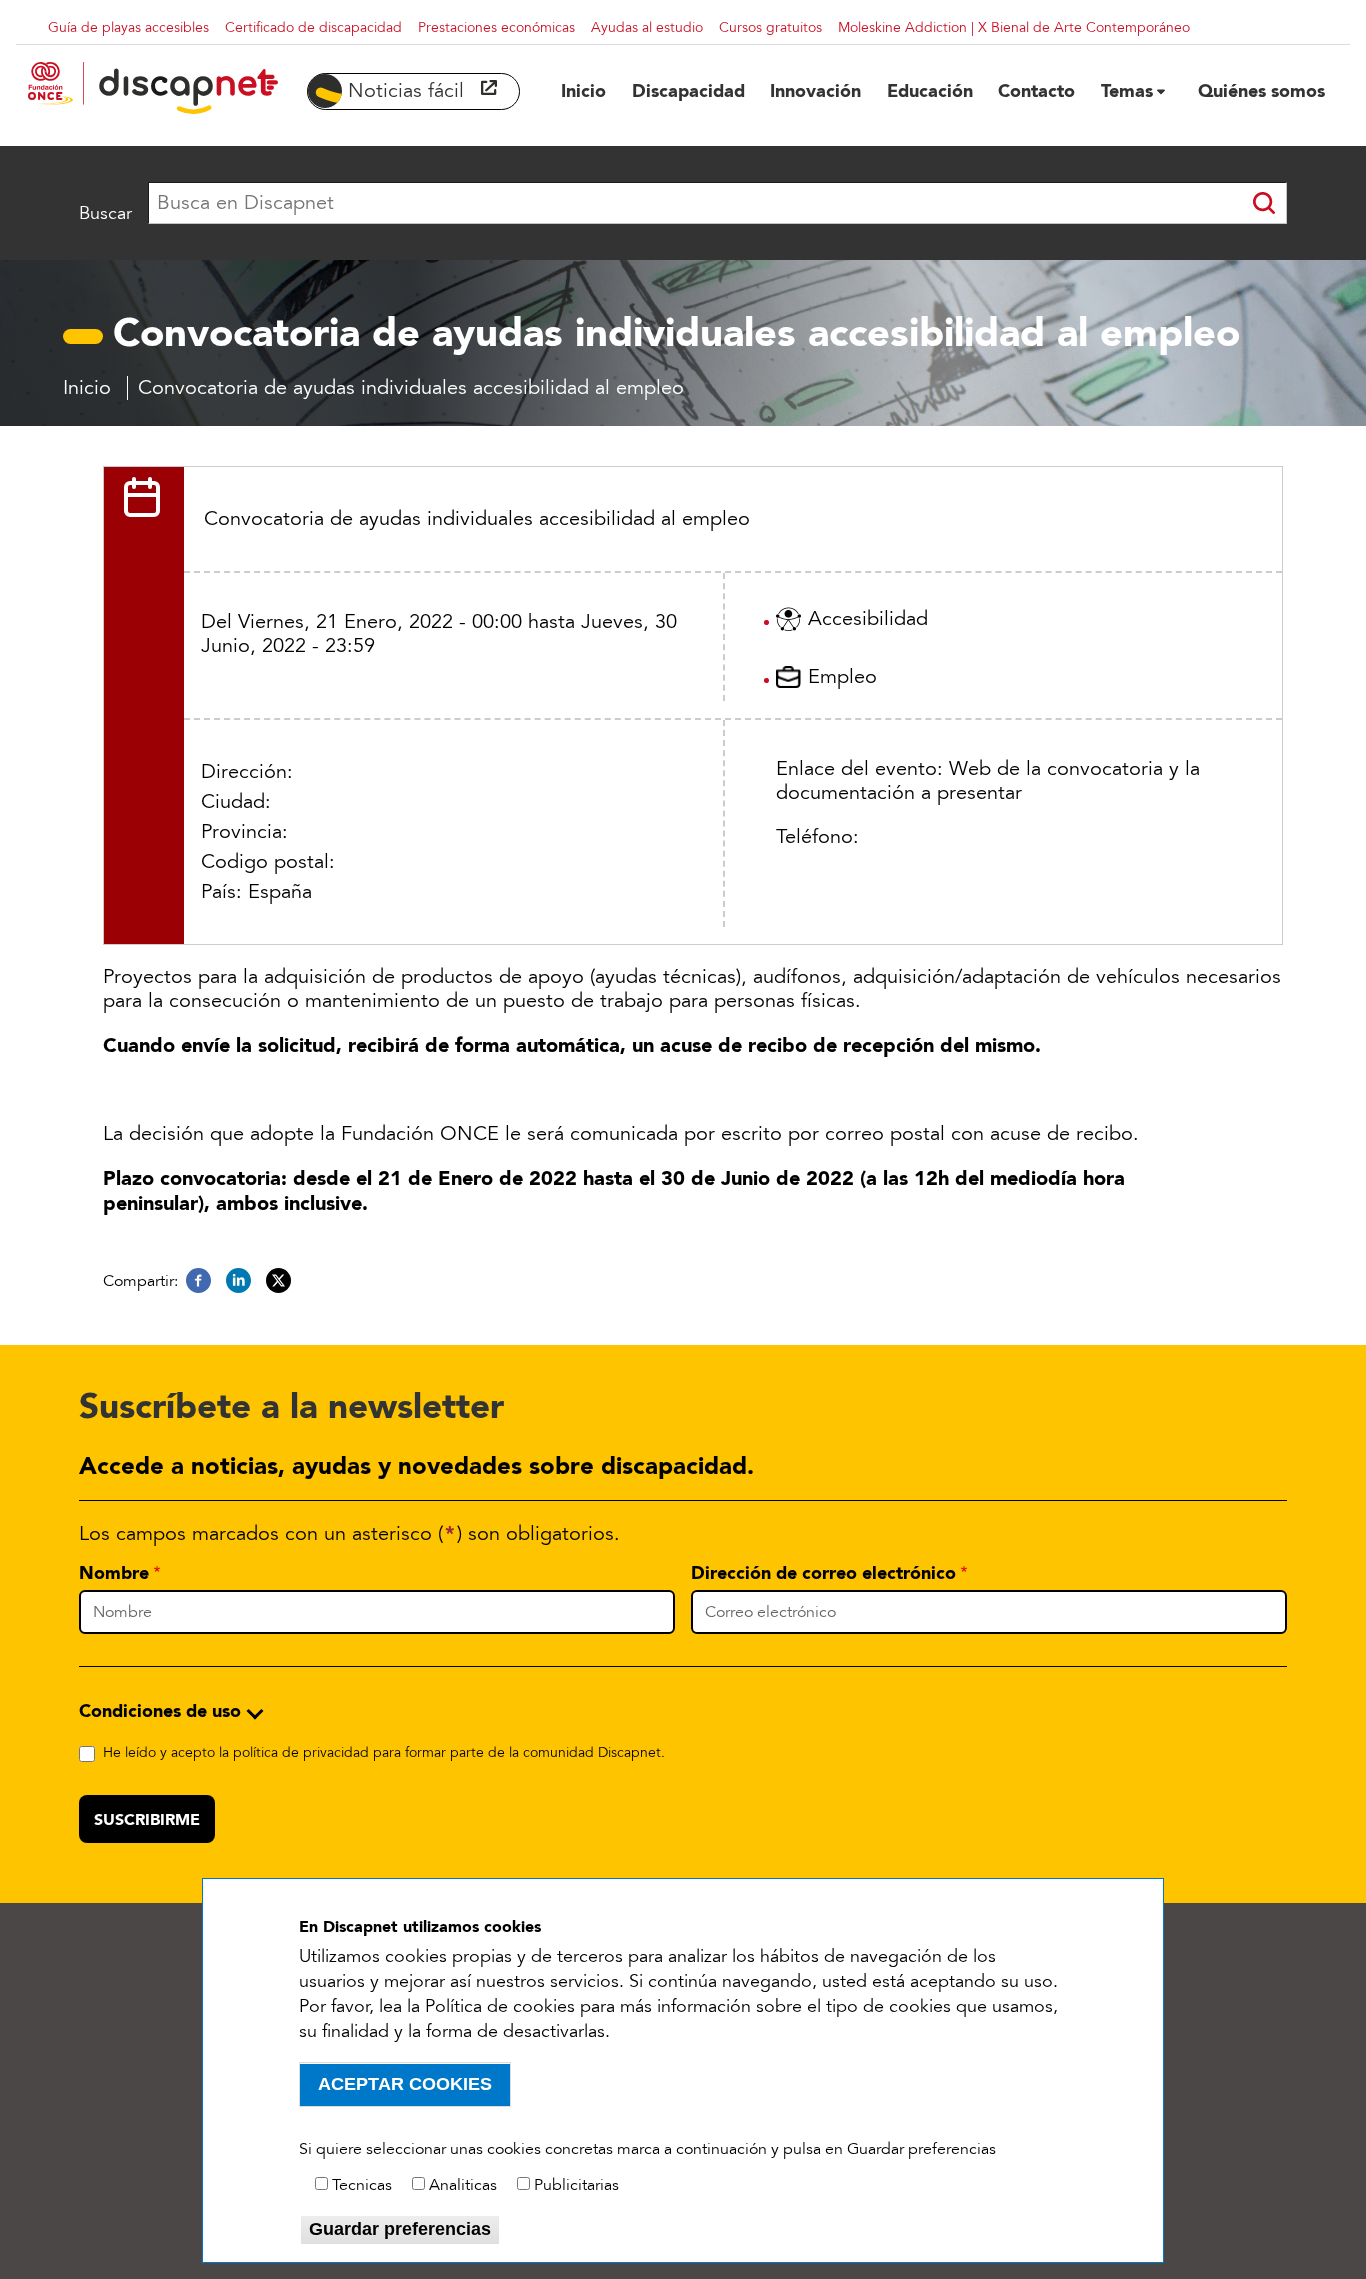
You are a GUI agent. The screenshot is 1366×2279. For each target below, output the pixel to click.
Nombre (114, 1573)
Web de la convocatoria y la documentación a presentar (988, 781)
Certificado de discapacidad (313, 27)
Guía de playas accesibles (128, 27)
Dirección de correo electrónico (823, 1573)
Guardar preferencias (400, 2229)
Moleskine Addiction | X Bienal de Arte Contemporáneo (1014, 27)
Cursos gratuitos (770, 27)
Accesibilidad (868, 619)
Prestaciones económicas (496, 27)
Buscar (105, 213)
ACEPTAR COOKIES (405, 2084)
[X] (278, 1281)
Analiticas (463, 2185)
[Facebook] (198, 1281)
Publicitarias (576, 2185)
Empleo (842, 677)
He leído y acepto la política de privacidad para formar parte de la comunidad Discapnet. (384, 1752)
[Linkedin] (238, 1281)
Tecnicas (362, 2185)
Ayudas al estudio (647, 27)
